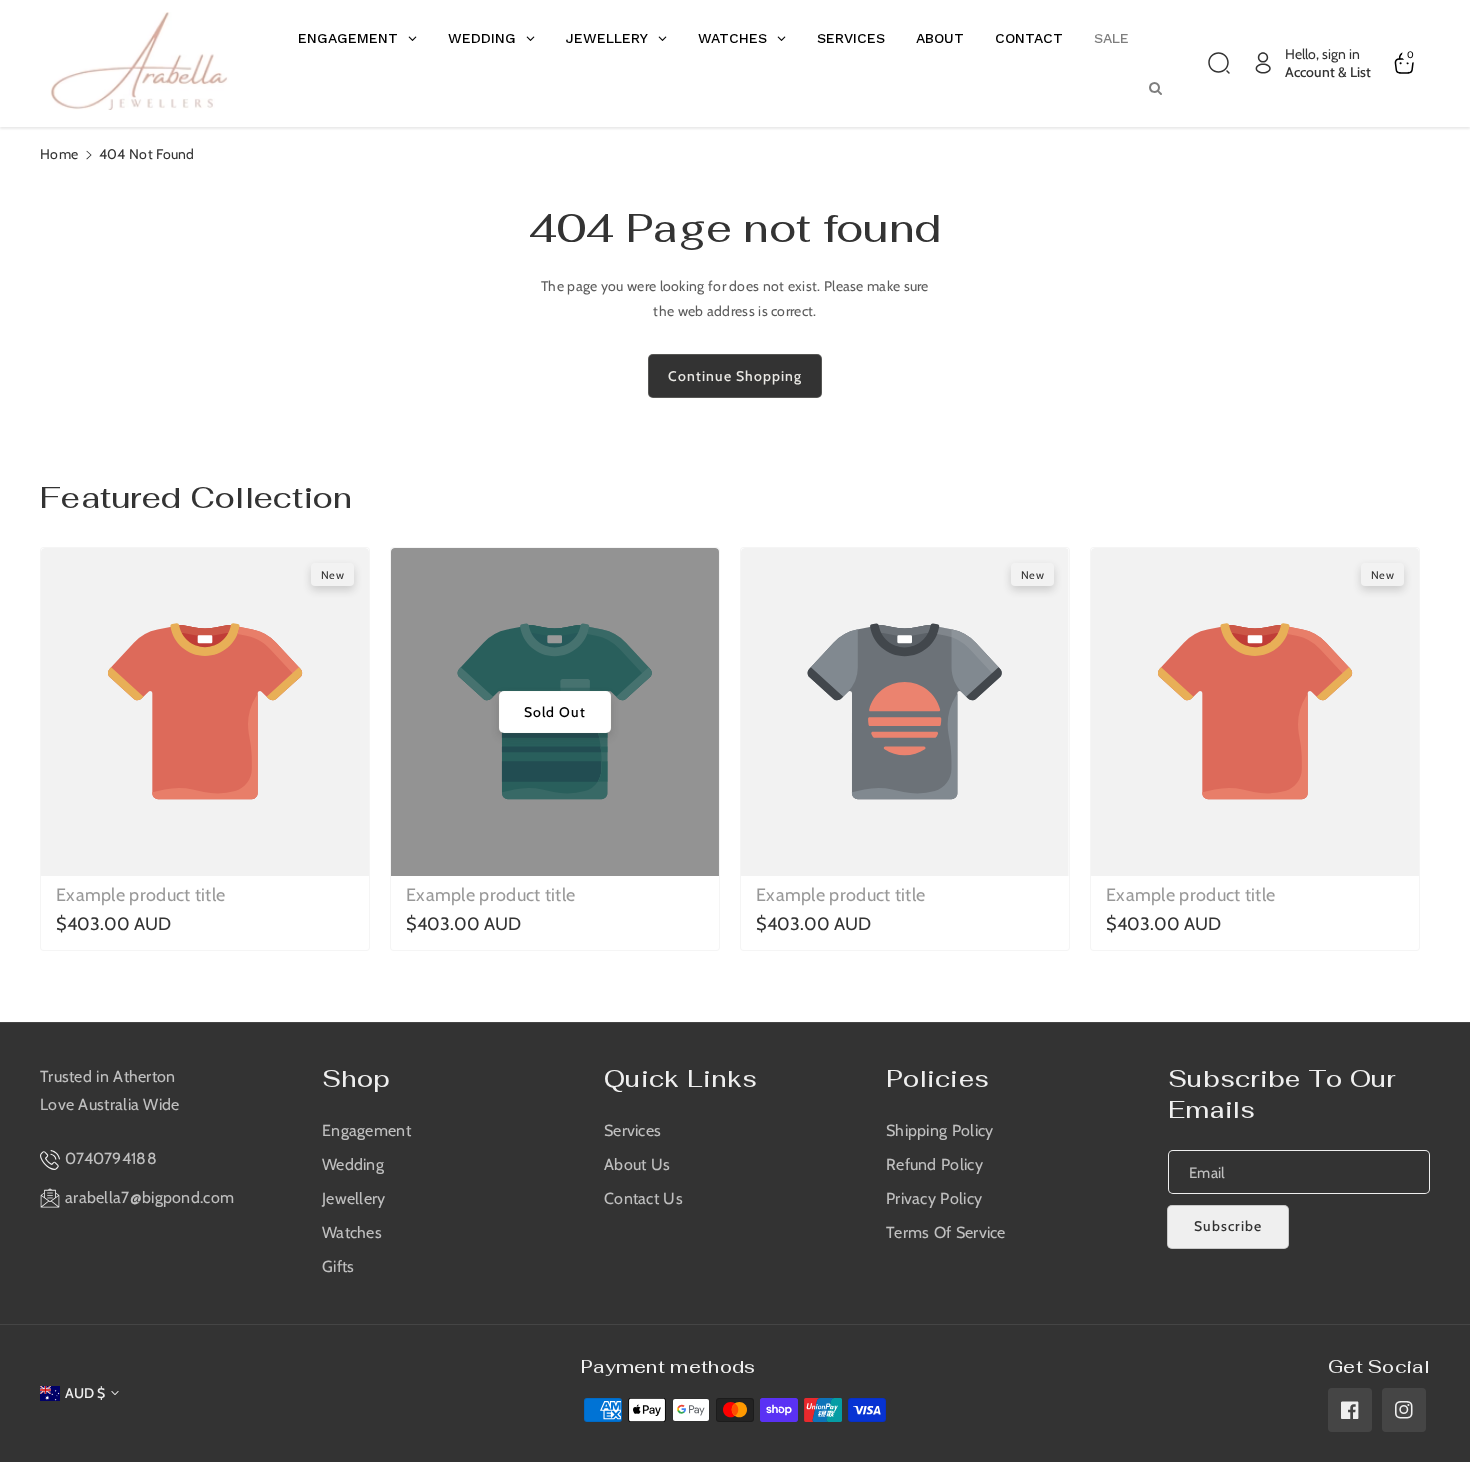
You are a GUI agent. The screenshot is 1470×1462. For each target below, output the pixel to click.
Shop (356, 1078)
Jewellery (354, 1198)
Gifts (338, 1266)
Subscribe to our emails (1282, 1094)
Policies (937, 1078)
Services (632, 1130)
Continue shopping (735, 376)
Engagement (366, 1130)
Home (59, 154)
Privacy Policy (934, 1198)
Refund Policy (934, 1164)
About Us (637, 1164)
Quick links (680, 1078)
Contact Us (643, 1198)
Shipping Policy (940, 1130)
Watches (352, 1232)
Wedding (353, 1164)
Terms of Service (946, 1232)
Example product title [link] (140, 895)
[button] (1219, 63)
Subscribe (1228, 1226)
